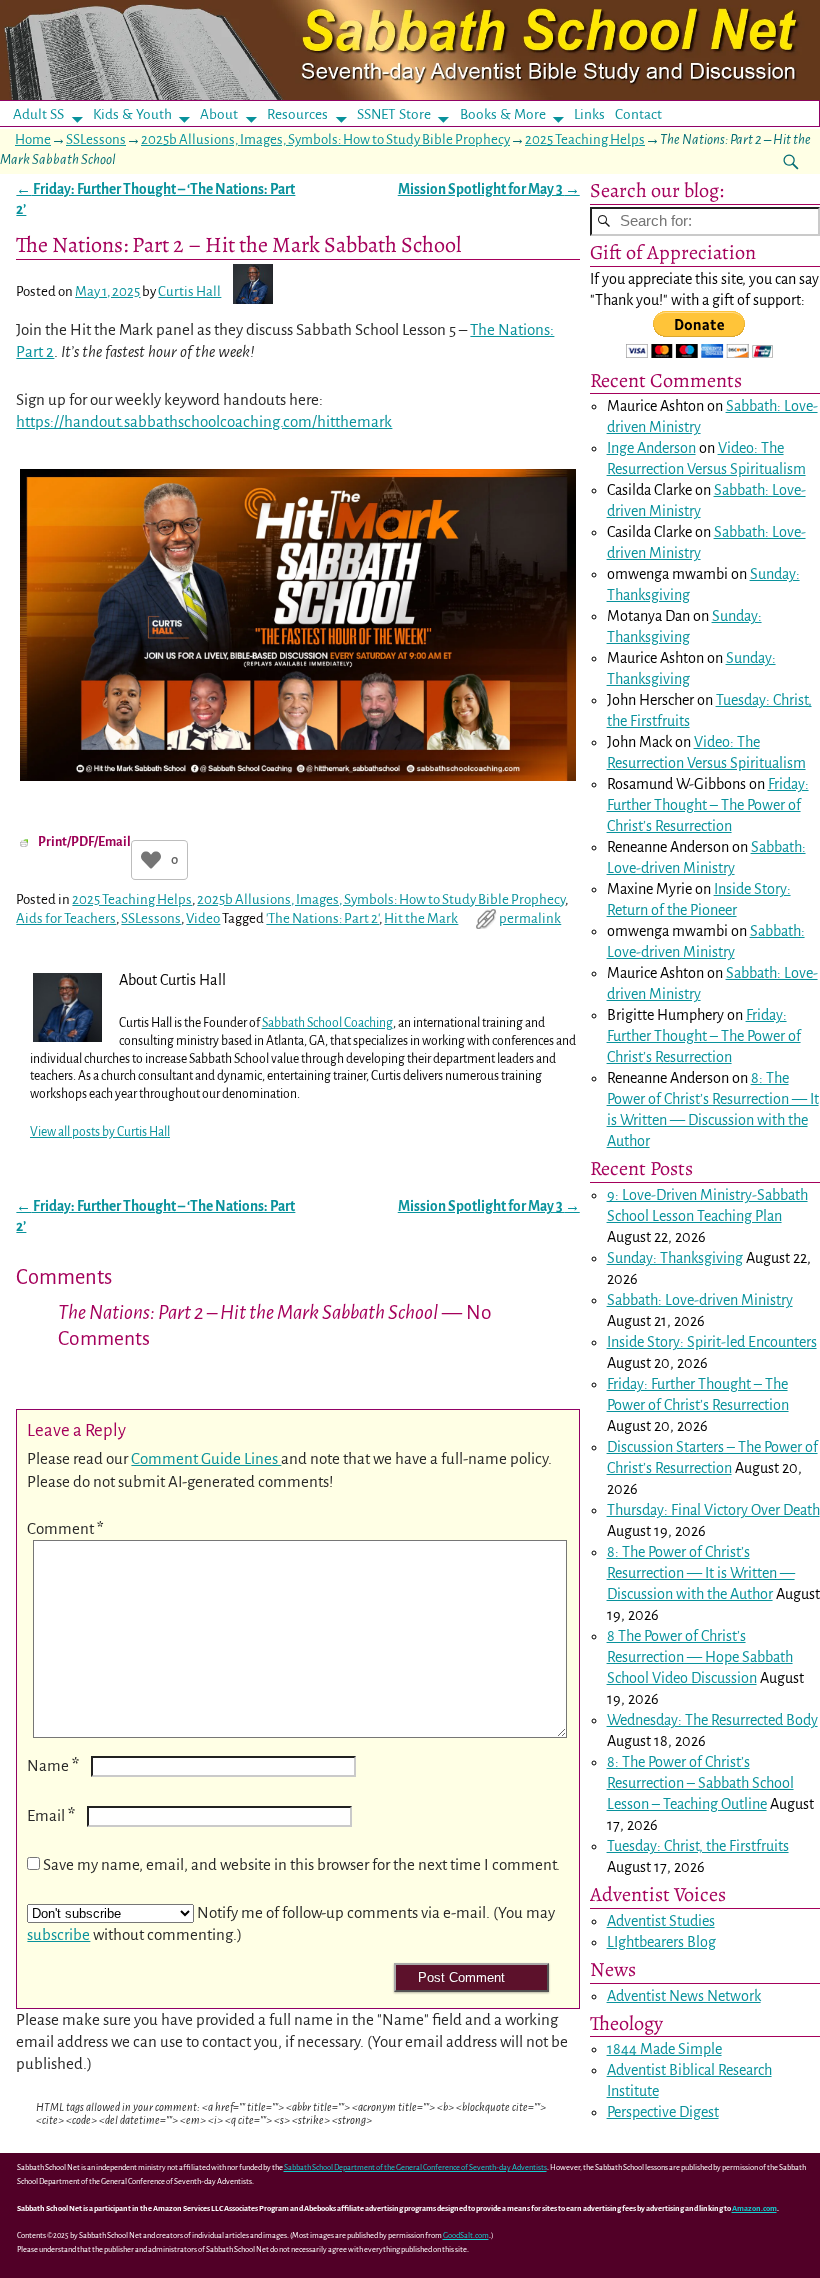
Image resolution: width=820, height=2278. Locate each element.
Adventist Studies (661, 1921)
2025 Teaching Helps (585, 139)
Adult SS (38, 114)
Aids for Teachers (66, 918)
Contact (638, 114)
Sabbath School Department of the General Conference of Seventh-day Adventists (415, 2167)
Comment (65, 1528)
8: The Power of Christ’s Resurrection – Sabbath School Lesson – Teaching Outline (700, 1783)
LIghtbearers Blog (661, 1942)
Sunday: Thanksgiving (675, 1258)
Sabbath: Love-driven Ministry (700, 1300)
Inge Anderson (651, 448)
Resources (297, 114)
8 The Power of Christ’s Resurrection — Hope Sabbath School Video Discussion (700, 1657)
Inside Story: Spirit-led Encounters (712, 1342)
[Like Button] (151, 860)
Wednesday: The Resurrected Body (712, 1720)
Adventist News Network (684, 1996)
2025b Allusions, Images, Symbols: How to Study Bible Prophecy (325, 139)
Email (51, 1815)
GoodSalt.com (466, 2235)
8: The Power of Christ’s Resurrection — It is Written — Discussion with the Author (701, 1573)
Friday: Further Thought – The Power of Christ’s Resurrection (708, 805)
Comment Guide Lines (206, 1458)
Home (33, 139)
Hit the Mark (421, 918)
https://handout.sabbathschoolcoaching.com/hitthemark (204, 421)
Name (53, 1765)
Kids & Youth (132, 114)
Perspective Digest (663, 2112)
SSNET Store (394, 114)
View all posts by (100, 1132)
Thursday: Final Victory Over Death (713, 1510)
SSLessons (96, 139)
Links (595, 114)
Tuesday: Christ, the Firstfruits (698, 1846)
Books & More (503, 114)
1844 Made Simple (664, 2049)
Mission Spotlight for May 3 (489, 189)
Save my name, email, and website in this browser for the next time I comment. (301, 1864)
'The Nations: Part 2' (322, 918)
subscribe (58, 1934)
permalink (530, 918)
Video (203, 918)
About (219, 114)
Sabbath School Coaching (327, 1023)
